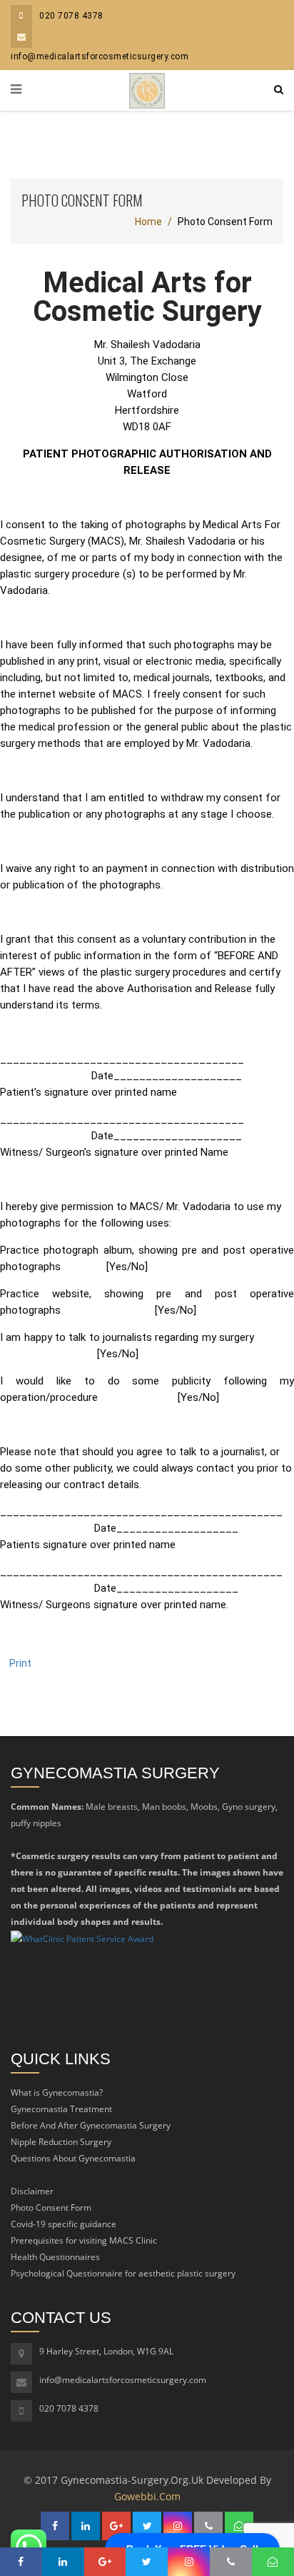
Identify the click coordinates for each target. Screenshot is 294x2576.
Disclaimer (32, 2191)
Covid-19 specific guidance (64, 2224)
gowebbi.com (147, 2496)
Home (148, 222)
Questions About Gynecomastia (73, 2158)
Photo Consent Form (51, 2208)
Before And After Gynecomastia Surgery (91, 2125)
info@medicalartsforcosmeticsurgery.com (123, 2380)
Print (20, 1663)
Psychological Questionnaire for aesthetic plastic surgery (123, 2273)
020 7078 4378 (71, 16)
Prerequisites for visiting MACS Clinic (84, 2240)
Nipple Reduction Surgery (61, 2142)
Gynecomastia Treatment (61, 2109)
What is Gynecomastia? (57, 2092)
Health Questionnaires (55, 2257)
